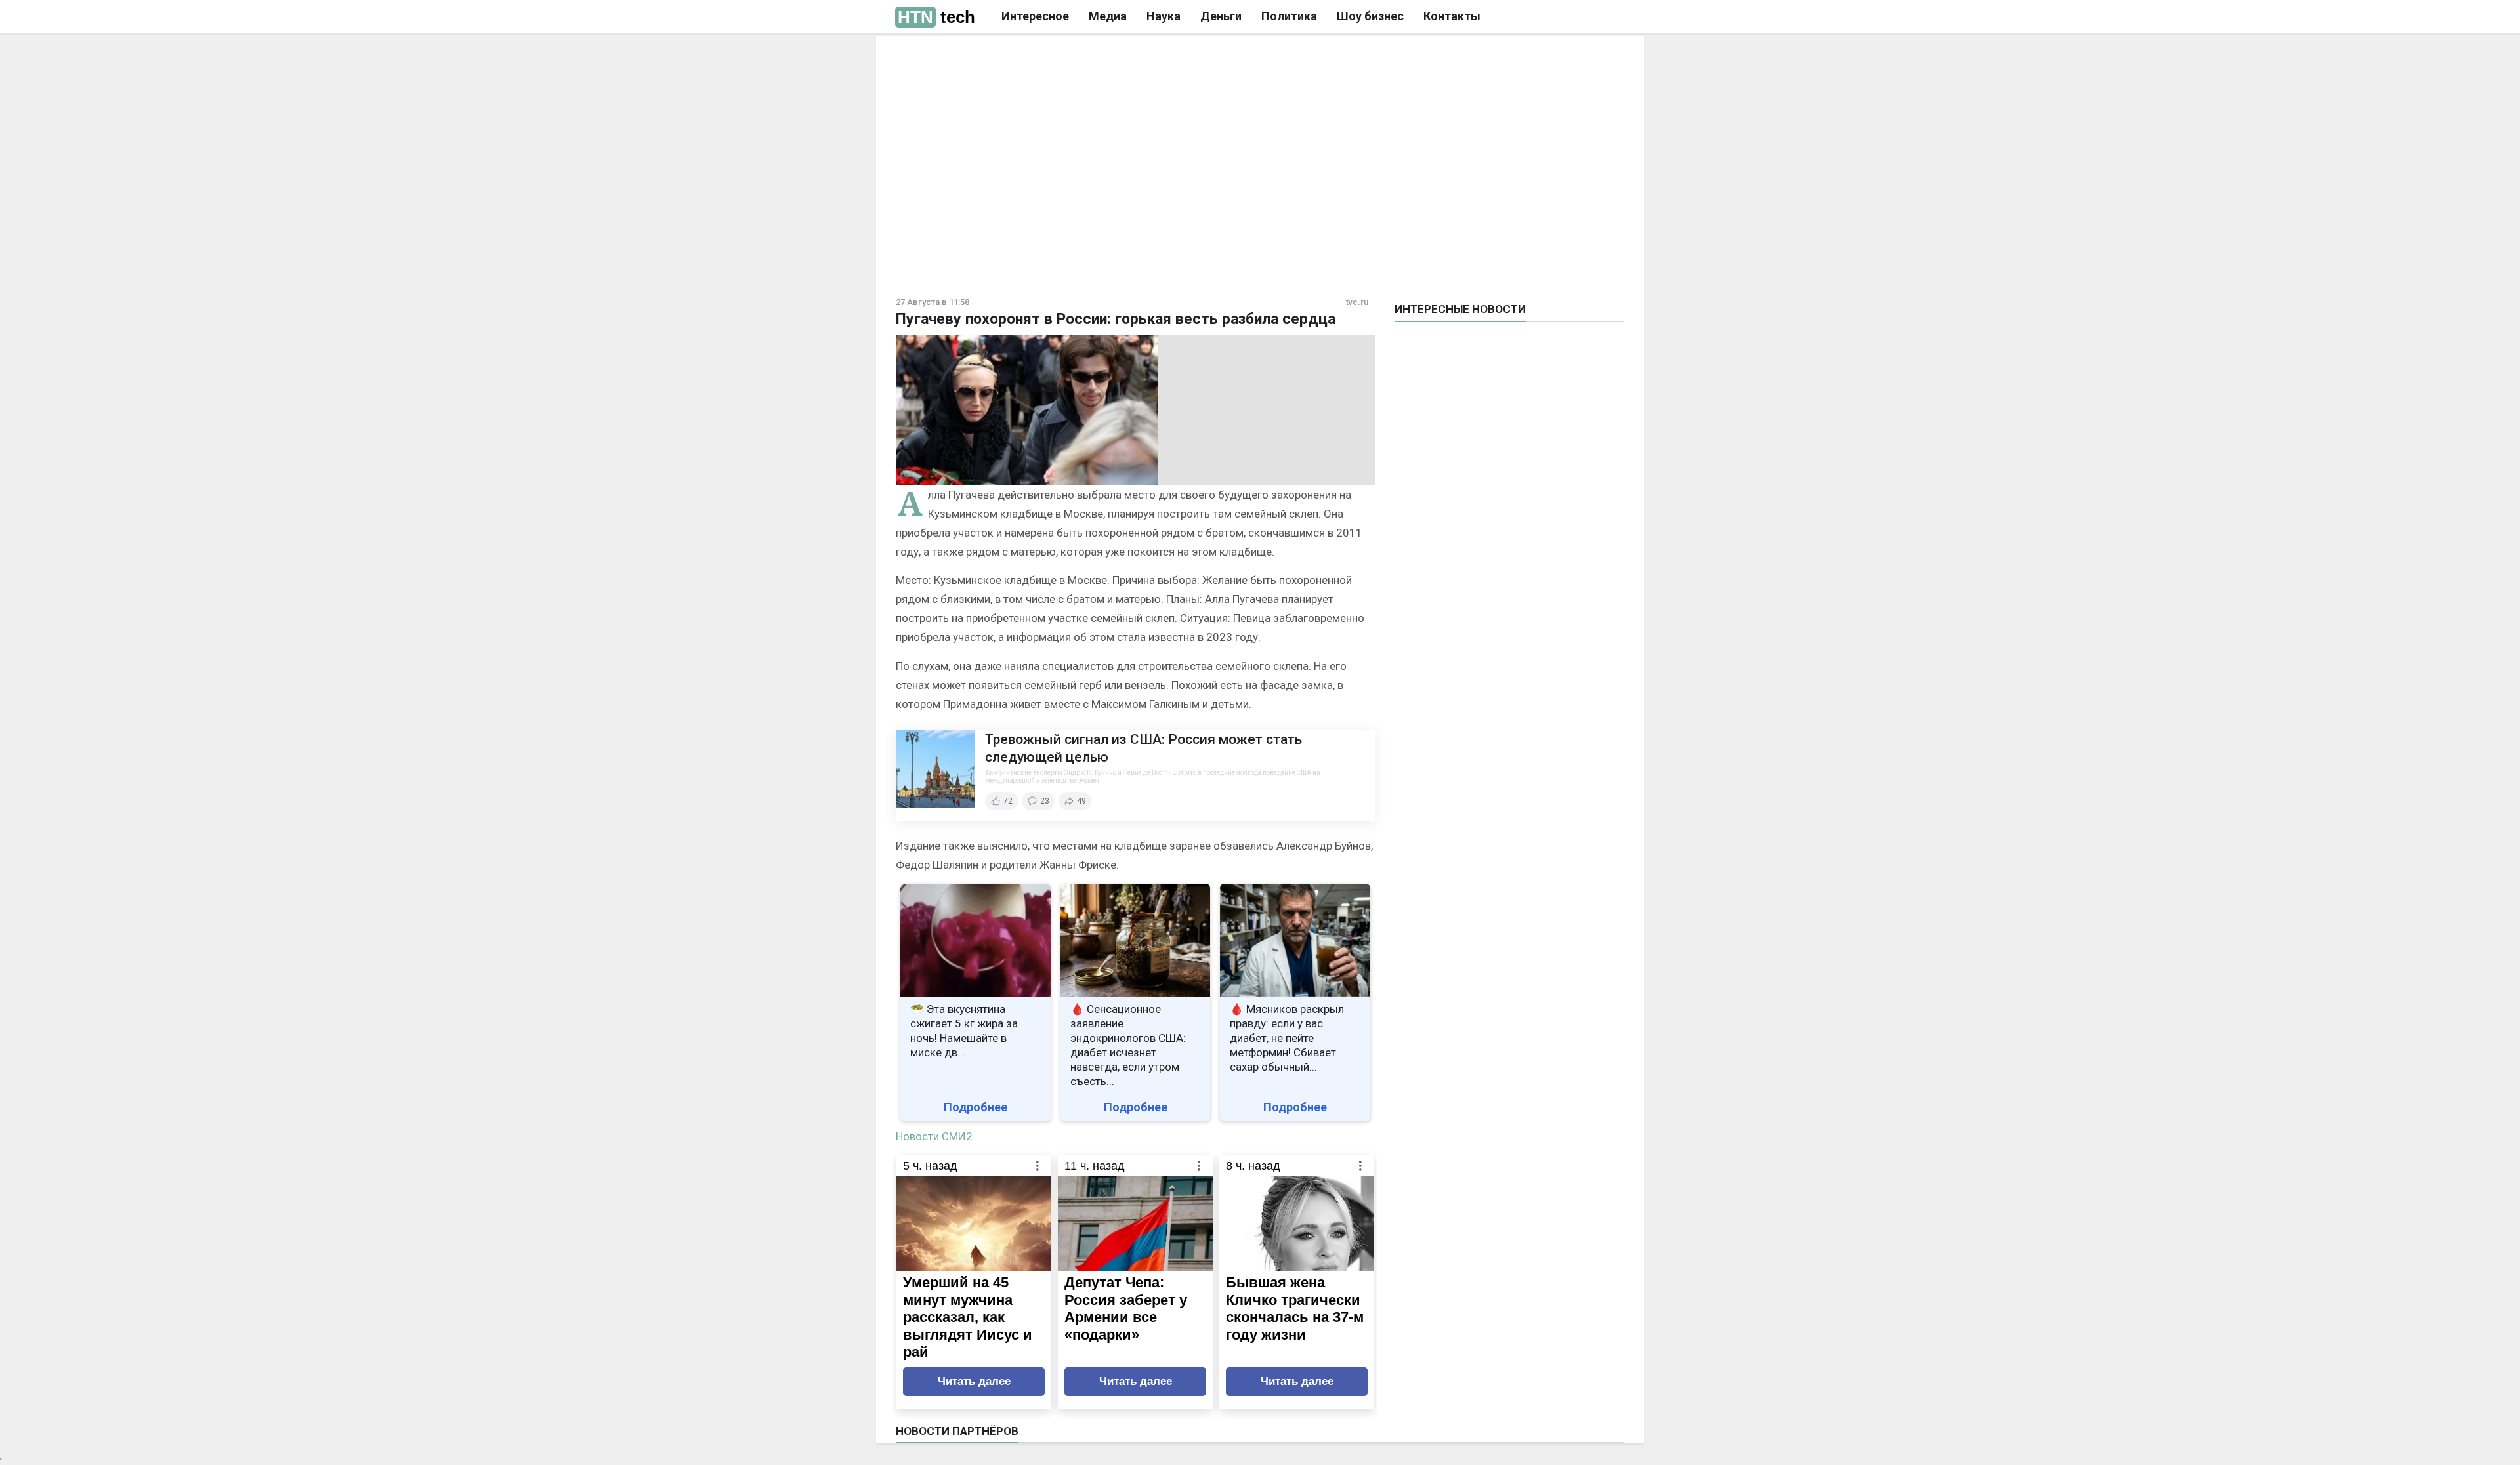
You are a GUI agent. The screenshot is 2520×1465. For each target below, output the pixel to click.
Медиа (1108, 16)
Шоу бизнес (1370, 16)
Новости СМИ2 (934, 1136)
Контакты (1452, 16)
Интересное (1035, 16)
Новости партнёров (957, 1431)
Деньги (1221, 16)
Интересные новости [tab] (1460, 309)
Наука (1164, 16)
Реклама (1075, 57)
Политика (1289, 16)
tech (936, 17)
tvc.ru (1357, 302)
